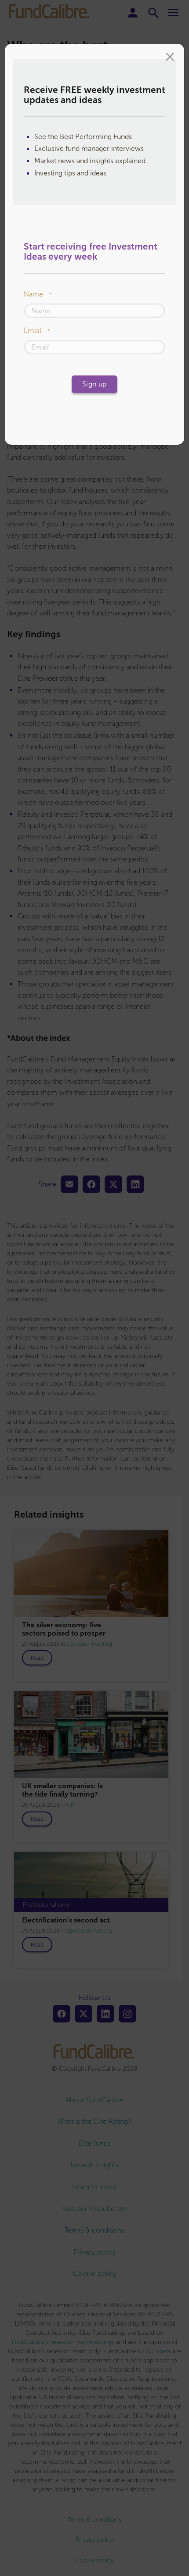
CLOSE (170, 58)
